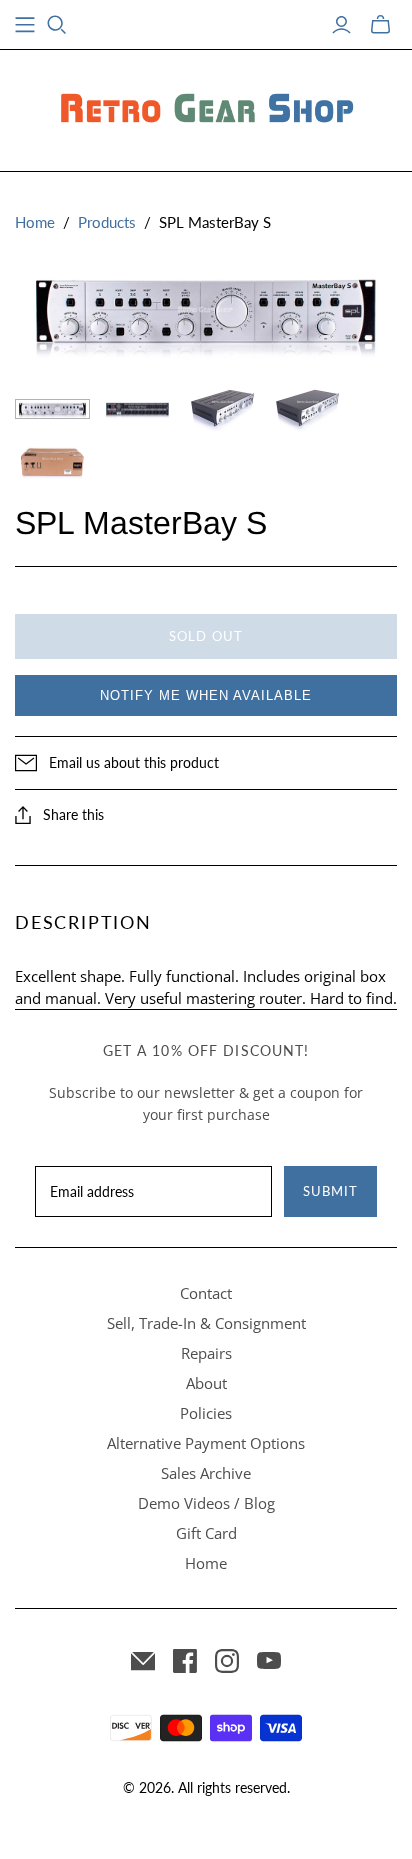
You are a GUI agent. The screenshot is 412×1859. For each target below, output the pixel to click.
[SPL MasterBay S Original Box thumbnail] (52, 463)
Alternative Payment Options (206, 1443)
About (206, 1383)
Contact (206, 1293)
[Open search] (57, 25)
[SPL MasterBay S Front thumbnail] (52, 409)
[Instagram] (227, 1661)
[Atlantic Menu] (25, 25)
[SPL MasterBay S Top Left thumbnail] (222, 409)
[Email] (143, 1661)
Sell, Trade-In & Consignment (206, 1323)
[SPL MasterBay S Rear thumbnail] (137, 409)
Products (107, 222)
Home (35, 222)
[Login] (341, 25)
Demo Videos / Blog (206, 1503)
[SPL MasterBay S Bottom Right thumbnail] (307, 409)
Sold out (205, 636)
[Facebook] (185, 1661)
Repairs (206, 1353)
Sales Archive (206, 1473)
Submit (330, 1191)
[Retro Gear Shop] (206, 107)
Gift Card (206, 1533)
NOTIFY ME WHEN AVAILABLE (206, 695)
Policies (206, 1413)
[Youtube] (269, 1661)
